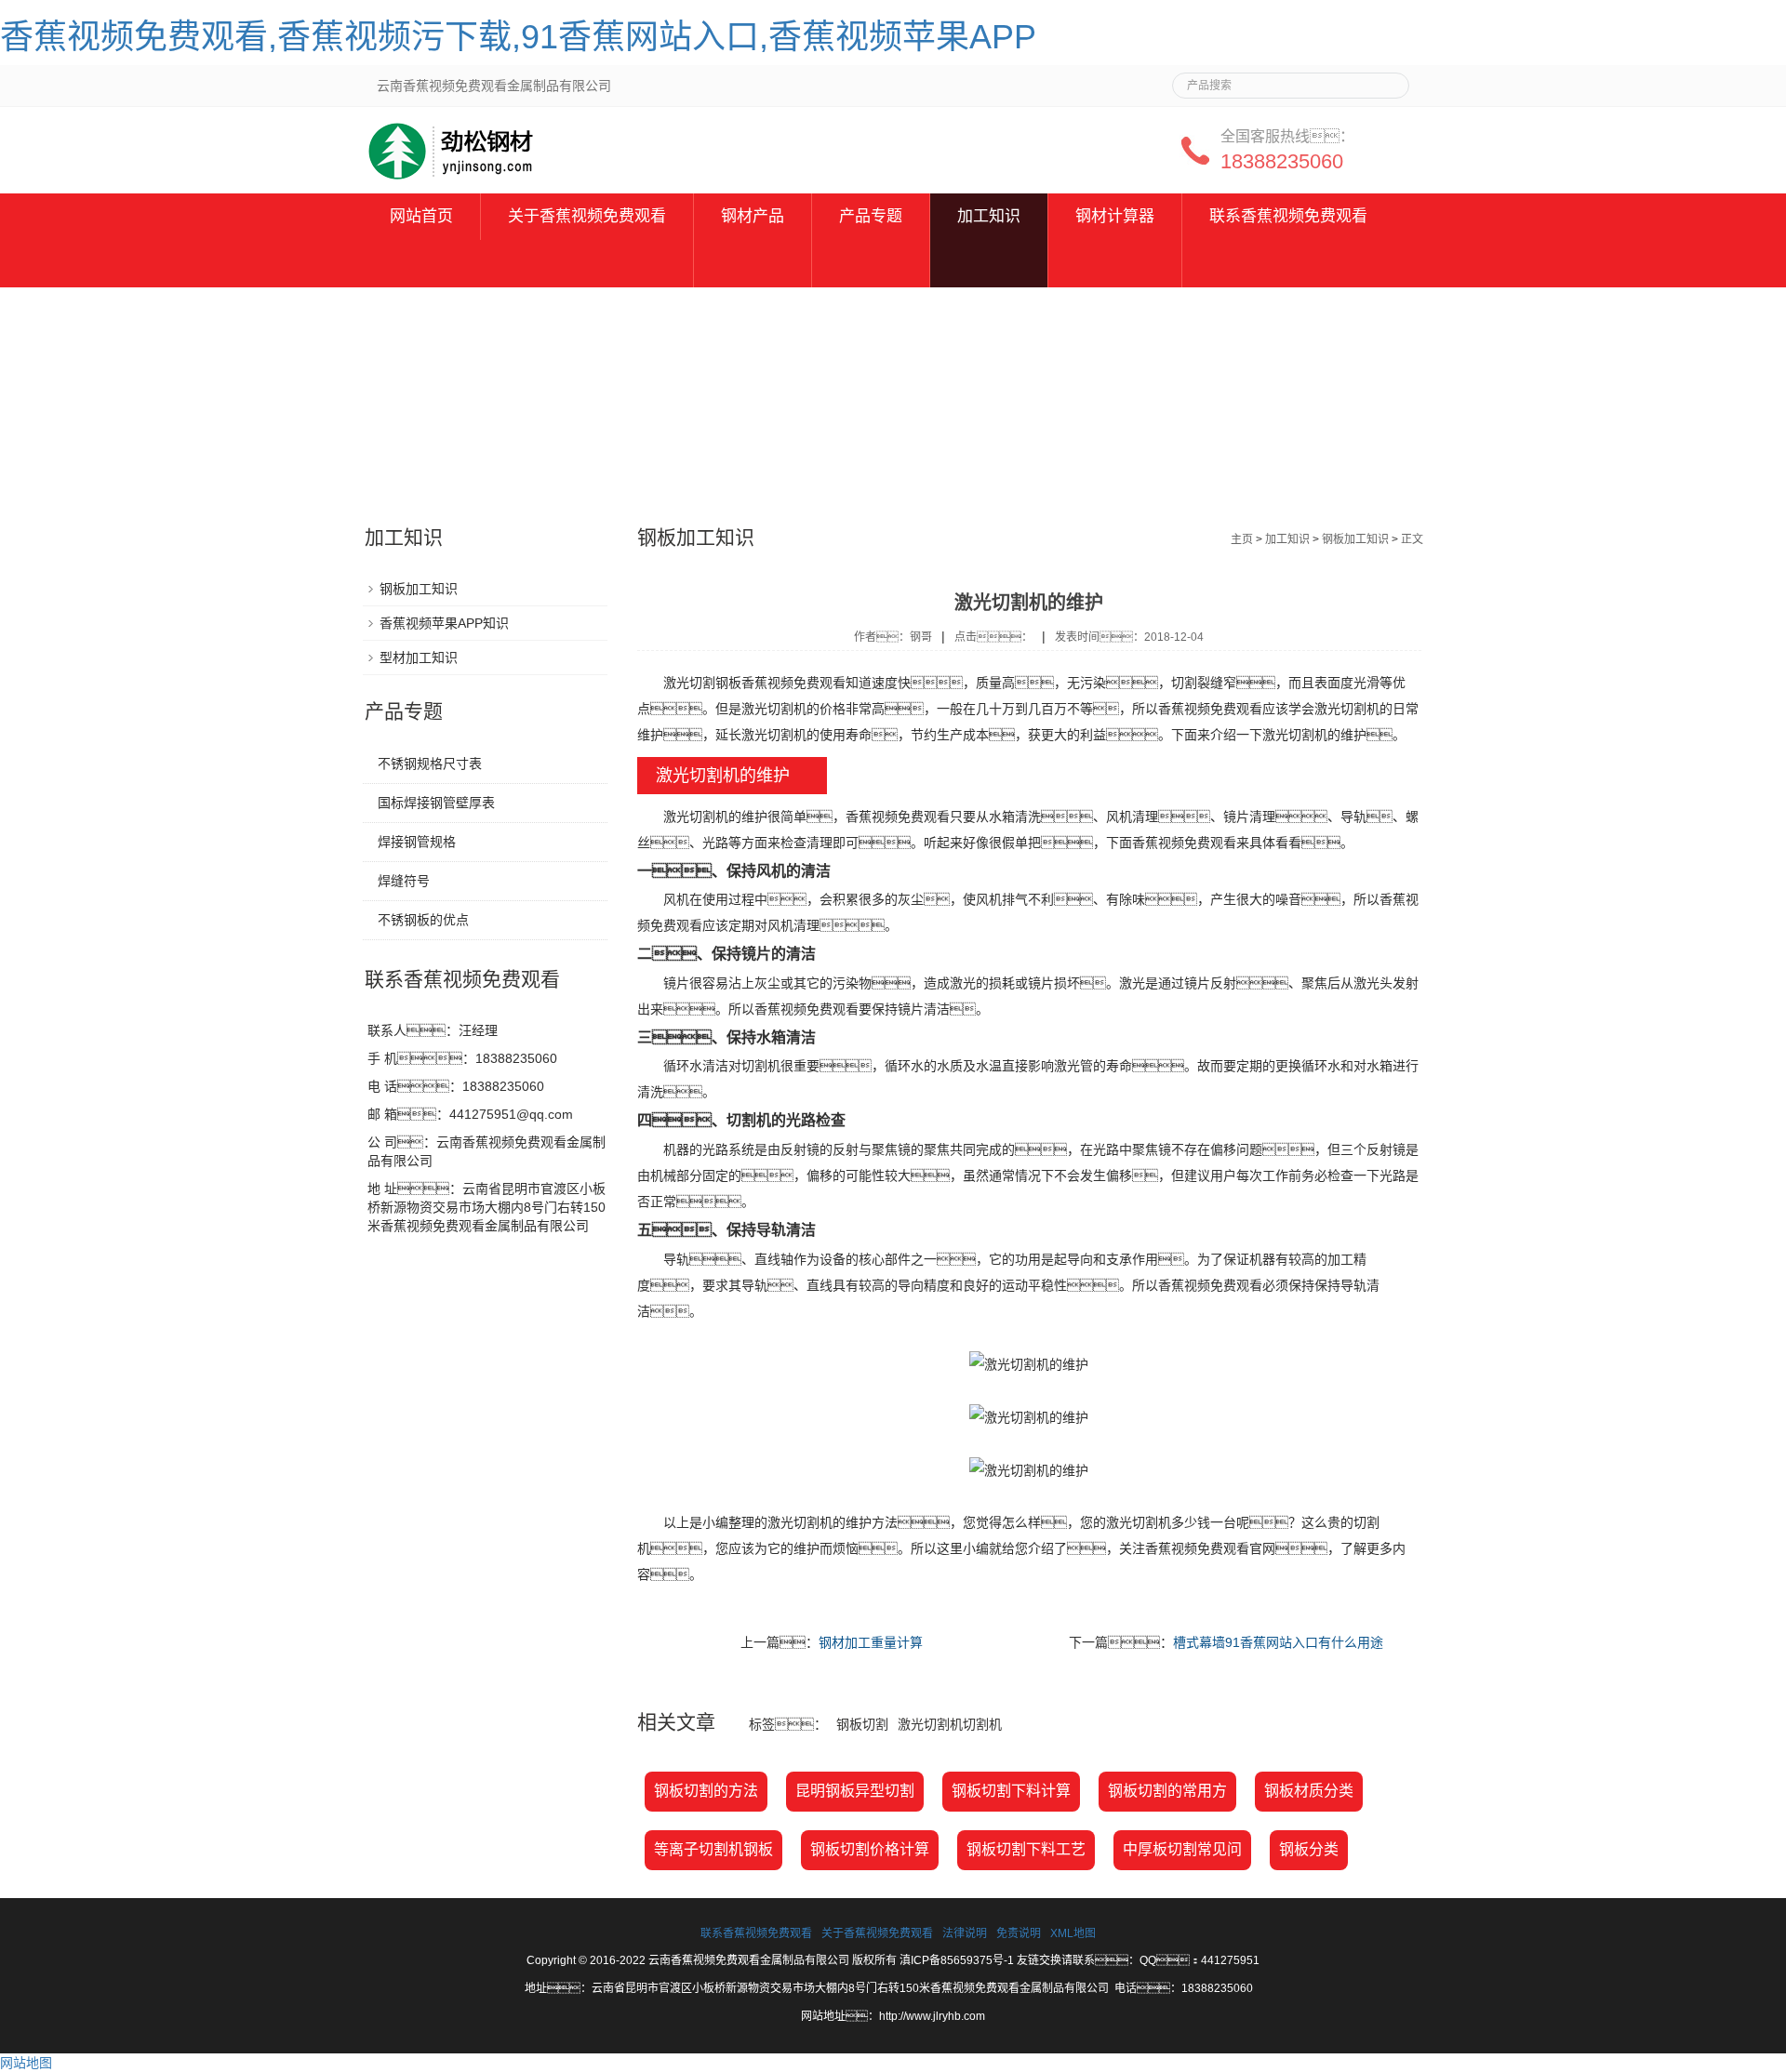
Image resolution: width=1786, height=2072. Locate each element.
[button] (587, 264)
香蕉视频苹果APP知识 (444, 623)
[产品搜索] (1388, 80)
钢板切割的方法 (706, 1791)
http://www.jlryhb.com (932, 2016)
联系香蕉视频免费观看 (1288, 216)
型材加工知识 (419, 657)
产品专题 (871, 216)
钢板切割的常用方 (1167, 1791)
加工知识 (989, 216)
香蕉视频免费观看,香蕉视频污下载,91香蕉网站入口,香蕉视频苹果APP (518, 37)
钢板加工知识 (1355, 539)
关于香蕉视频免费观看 (587, 216)
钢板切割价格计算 (870, 1849)
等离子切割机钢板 (713, 1849)
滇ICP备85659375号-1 (957, 1960)
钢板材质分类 (1309, 1791)
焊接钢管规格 (417, 842)
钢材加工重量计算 (871, 1642)
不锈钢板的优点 (423, 920)
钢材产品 (753, 216)
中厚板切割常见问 (1182, 1849)
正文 (1412, 539)
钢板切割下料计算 (1011, 1791)
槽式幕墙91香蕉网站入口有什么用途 (1278, 1642)
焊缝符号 (404, 881)
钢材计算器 (1115, 216)
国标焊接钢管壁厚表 (436, 803)
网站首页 (421, 216)
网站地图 (26, 2063)
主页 (1242, 539)
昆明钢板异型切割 (855, 1791)
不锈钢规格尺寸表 (430, 764)
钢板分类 (1309, 1849)
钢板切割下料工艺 (1026, 1849)
